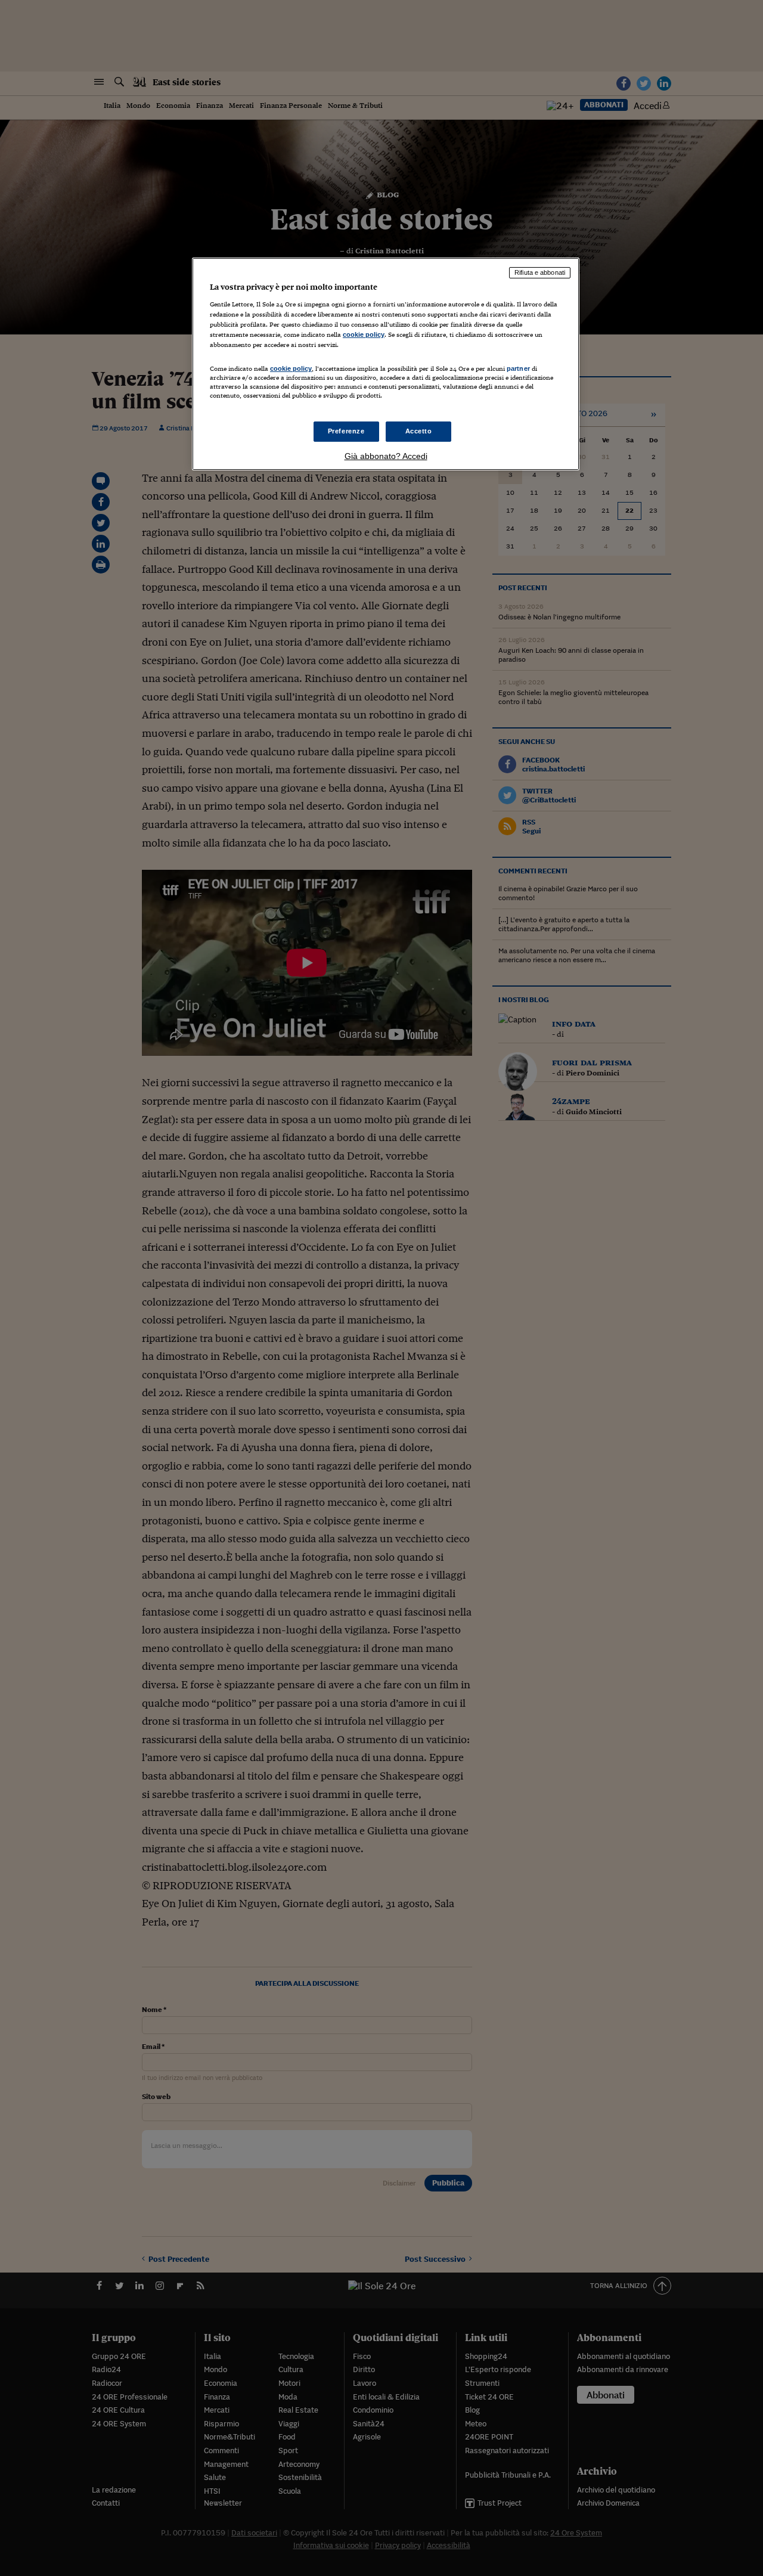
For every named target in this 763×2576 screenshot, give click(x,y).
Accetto (419, 431)
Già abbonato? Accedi (386, 456)
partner (518, 368)
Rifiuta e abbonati (540, 272)
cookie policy (364, 334)
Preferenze (346, 431)
